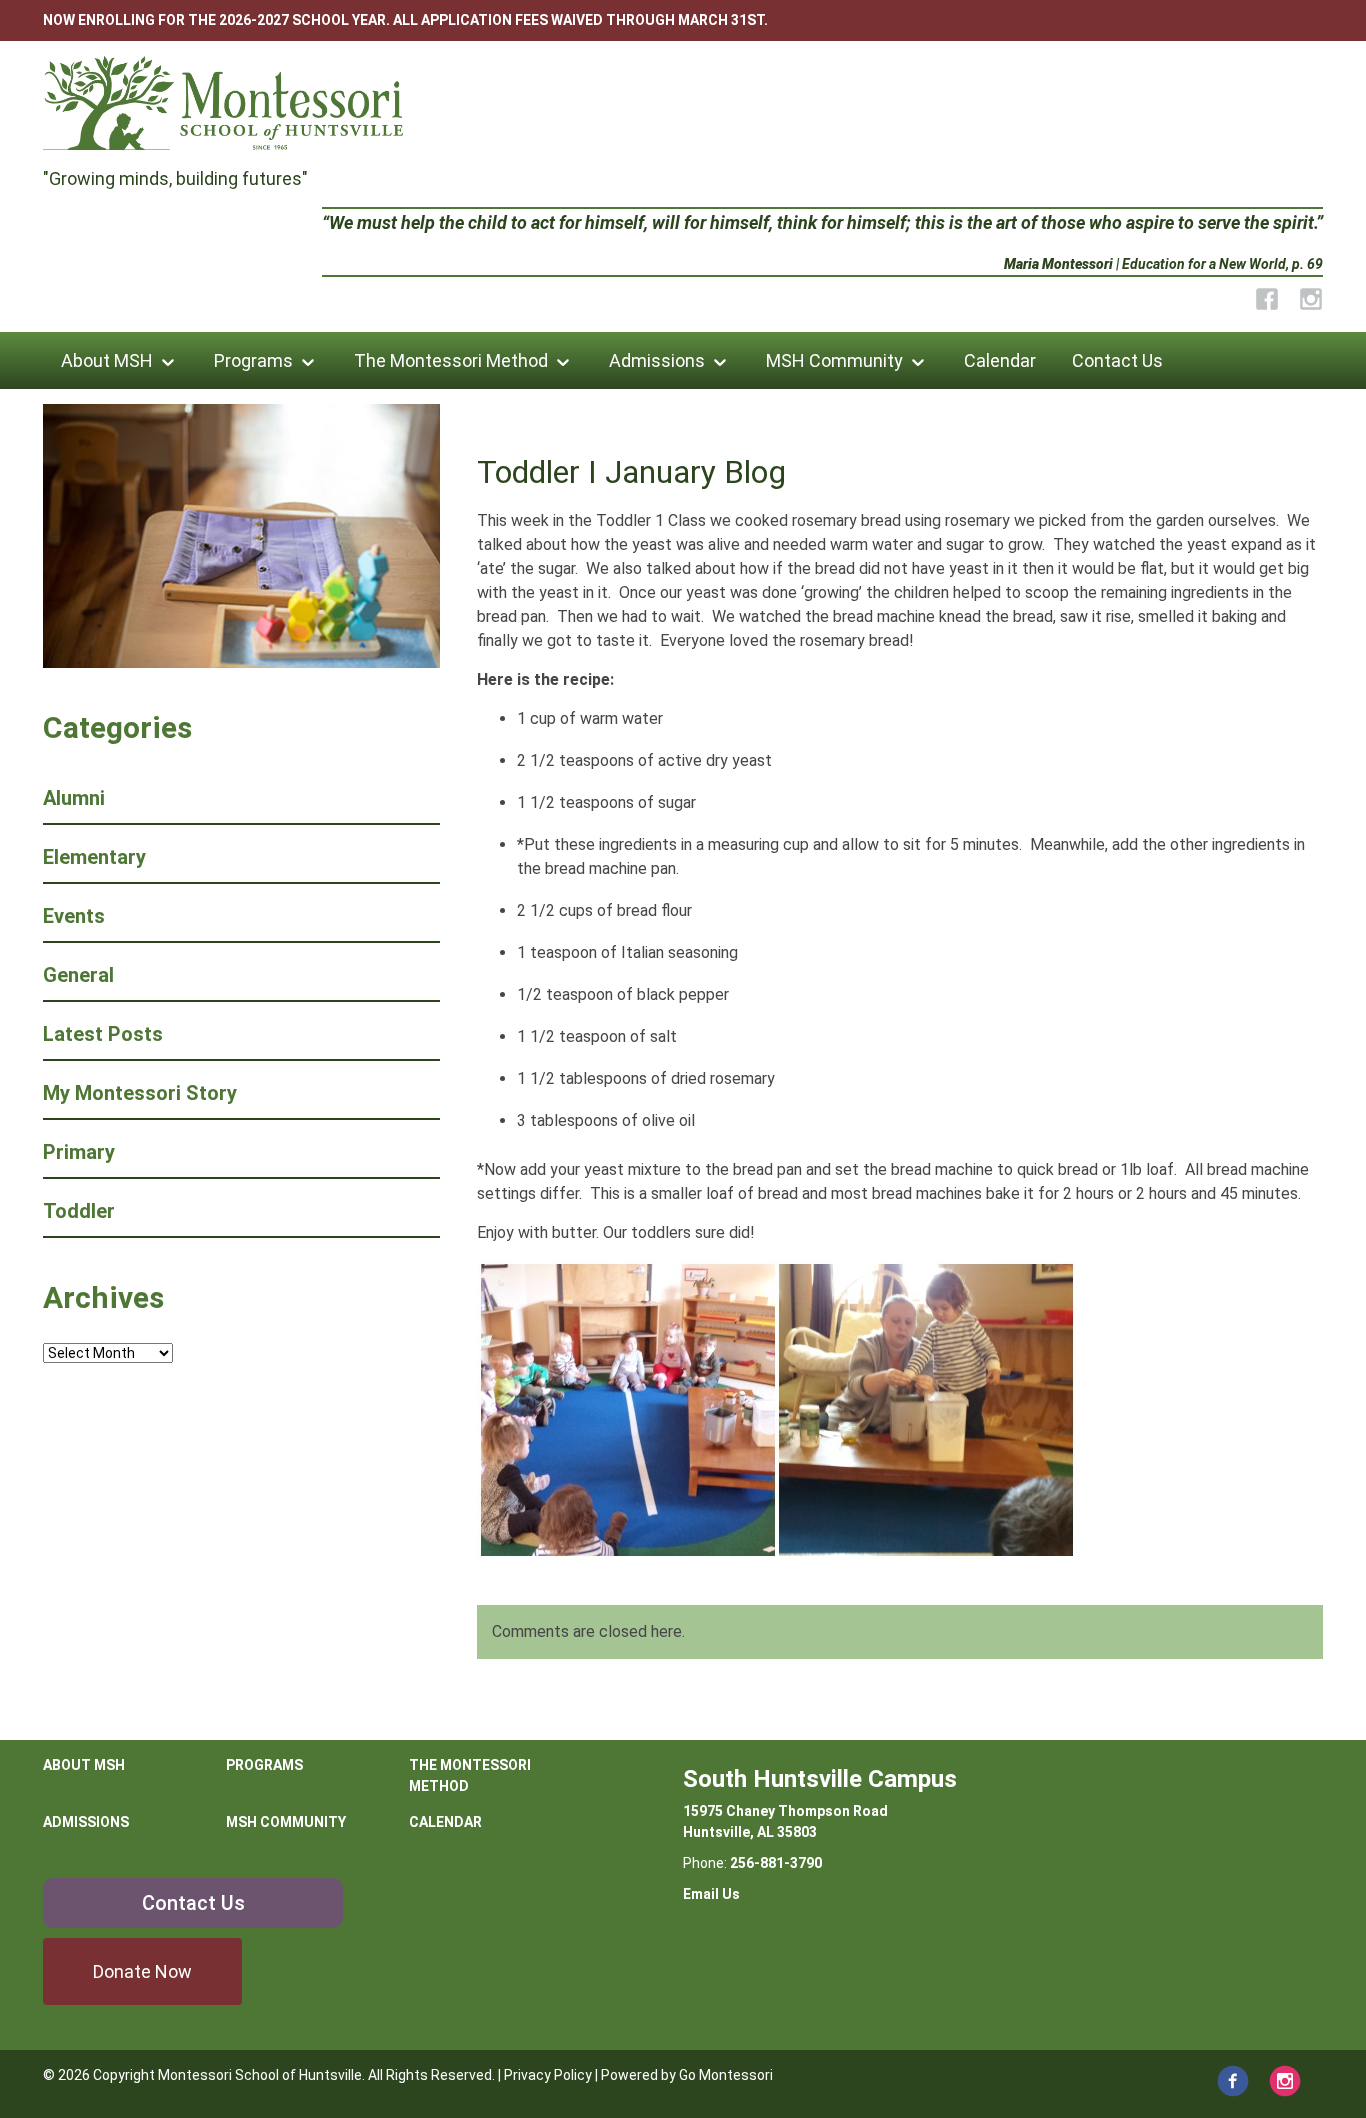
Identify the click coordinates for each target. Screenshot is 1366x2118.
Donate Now (142, 1971)
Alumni (74, 798)
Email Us (711, 1894)
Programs (253, 360)
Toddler (79, 1211)
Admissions (657, 360)
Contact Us (1117, 360)
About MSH (107, 360)
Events (74, 916)
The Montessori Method (451, 360)
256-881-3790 (776, 1863)
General (78, 975)
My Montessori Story (140, 1093)
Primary (79, 1152)
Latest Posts (103, 1034)
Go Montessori (726, 2075)
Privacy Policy (548, 2075)
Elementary (94, 857)
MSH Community (834, 360)
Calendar (1000, 360)
